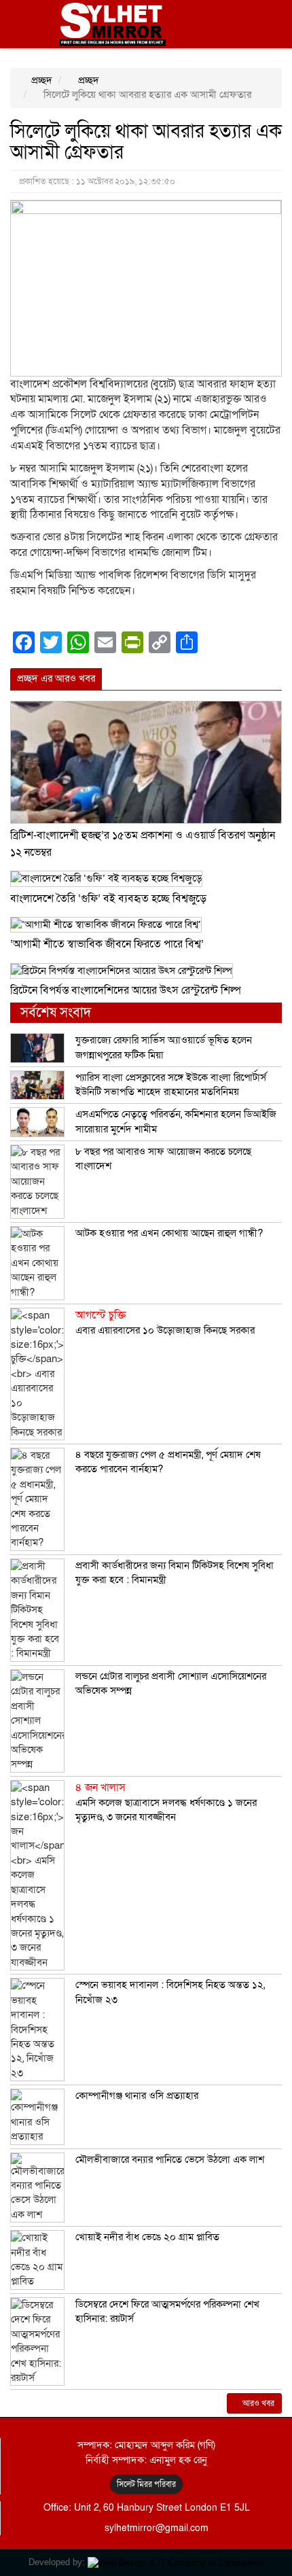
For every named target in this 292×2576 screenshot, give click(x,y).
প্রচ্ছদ (40, 80)
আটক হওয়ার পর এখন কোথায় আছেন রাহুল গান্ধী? (169, 1233)
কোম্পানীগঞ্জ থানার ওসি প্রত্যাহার (137, 2095)
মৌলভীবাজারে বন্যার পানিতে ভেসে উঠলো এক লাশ (170, 2159)
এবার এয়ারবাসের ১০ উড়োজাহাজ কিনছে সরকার (165, 1323)
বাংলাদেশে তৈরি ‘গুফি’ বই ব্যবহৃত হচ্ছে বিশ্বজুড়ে (108, 899)
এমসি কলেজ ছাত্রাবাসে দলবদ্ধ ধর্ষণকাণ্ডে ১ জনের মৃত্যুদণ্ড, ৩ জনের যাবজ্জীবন (166, 1802)
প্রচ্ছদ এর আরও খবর (56, 678)
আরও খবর (257, 2403)
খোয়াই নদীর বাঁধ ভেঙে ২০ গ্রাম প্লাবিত (147, 2237)
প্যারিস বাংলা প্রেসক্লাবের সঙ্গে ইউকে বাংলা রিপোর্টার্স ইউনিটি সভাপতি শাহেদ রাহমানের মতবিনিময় (171, 1084)
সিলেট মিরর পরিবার (146, 2484)
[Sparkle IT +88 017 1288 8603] (176, 2562)
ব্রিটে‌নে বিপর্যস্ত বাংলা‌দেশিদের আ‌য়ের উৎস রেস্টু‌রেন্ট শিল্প (126, 990)
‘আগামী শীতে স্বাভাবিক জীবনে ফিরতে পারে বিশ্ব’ (107, 944)
